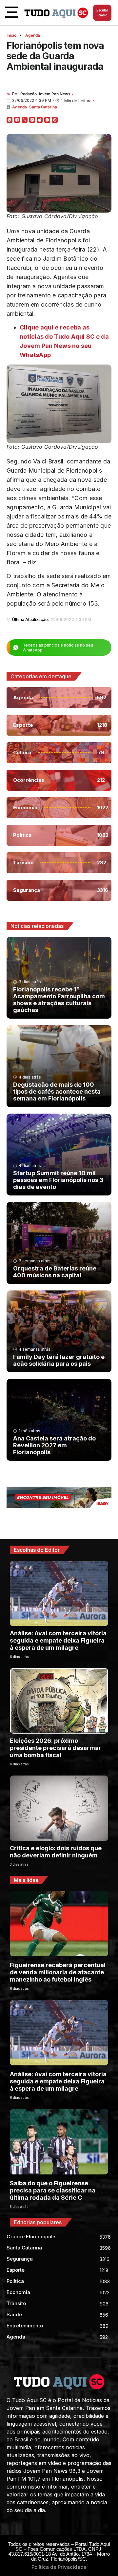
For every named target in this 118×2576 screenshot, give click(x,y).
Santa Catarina (43, 107)
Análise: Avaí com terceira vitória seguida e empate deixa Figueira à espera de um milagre (58, 1640)
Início (11, 35)
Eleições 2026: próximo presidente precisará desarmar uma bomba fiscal (56, 1748)
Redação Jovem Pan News (45, 94)
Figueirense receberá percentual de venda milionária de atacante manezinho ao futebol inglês (58, 1972)
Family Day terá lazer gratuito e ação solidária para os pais (59, 1360)
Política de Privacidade (59, 2567)
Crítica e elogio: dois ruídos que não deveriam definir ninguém (56, 1852)
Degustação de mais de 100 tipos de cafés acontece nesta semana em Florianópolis (57, 1091)
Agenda (33, 35)
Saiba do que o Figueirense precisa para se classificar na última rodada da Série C (53, 2190)
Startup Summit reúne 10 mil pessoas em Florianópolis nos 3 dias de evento (58, 1180)
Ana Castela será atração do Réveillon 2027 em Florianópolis (54, 1445)
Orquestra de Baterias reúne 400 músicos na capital (55, 1272)
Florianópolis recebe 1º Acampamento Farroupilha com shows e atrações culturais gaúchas (59, 1000)
